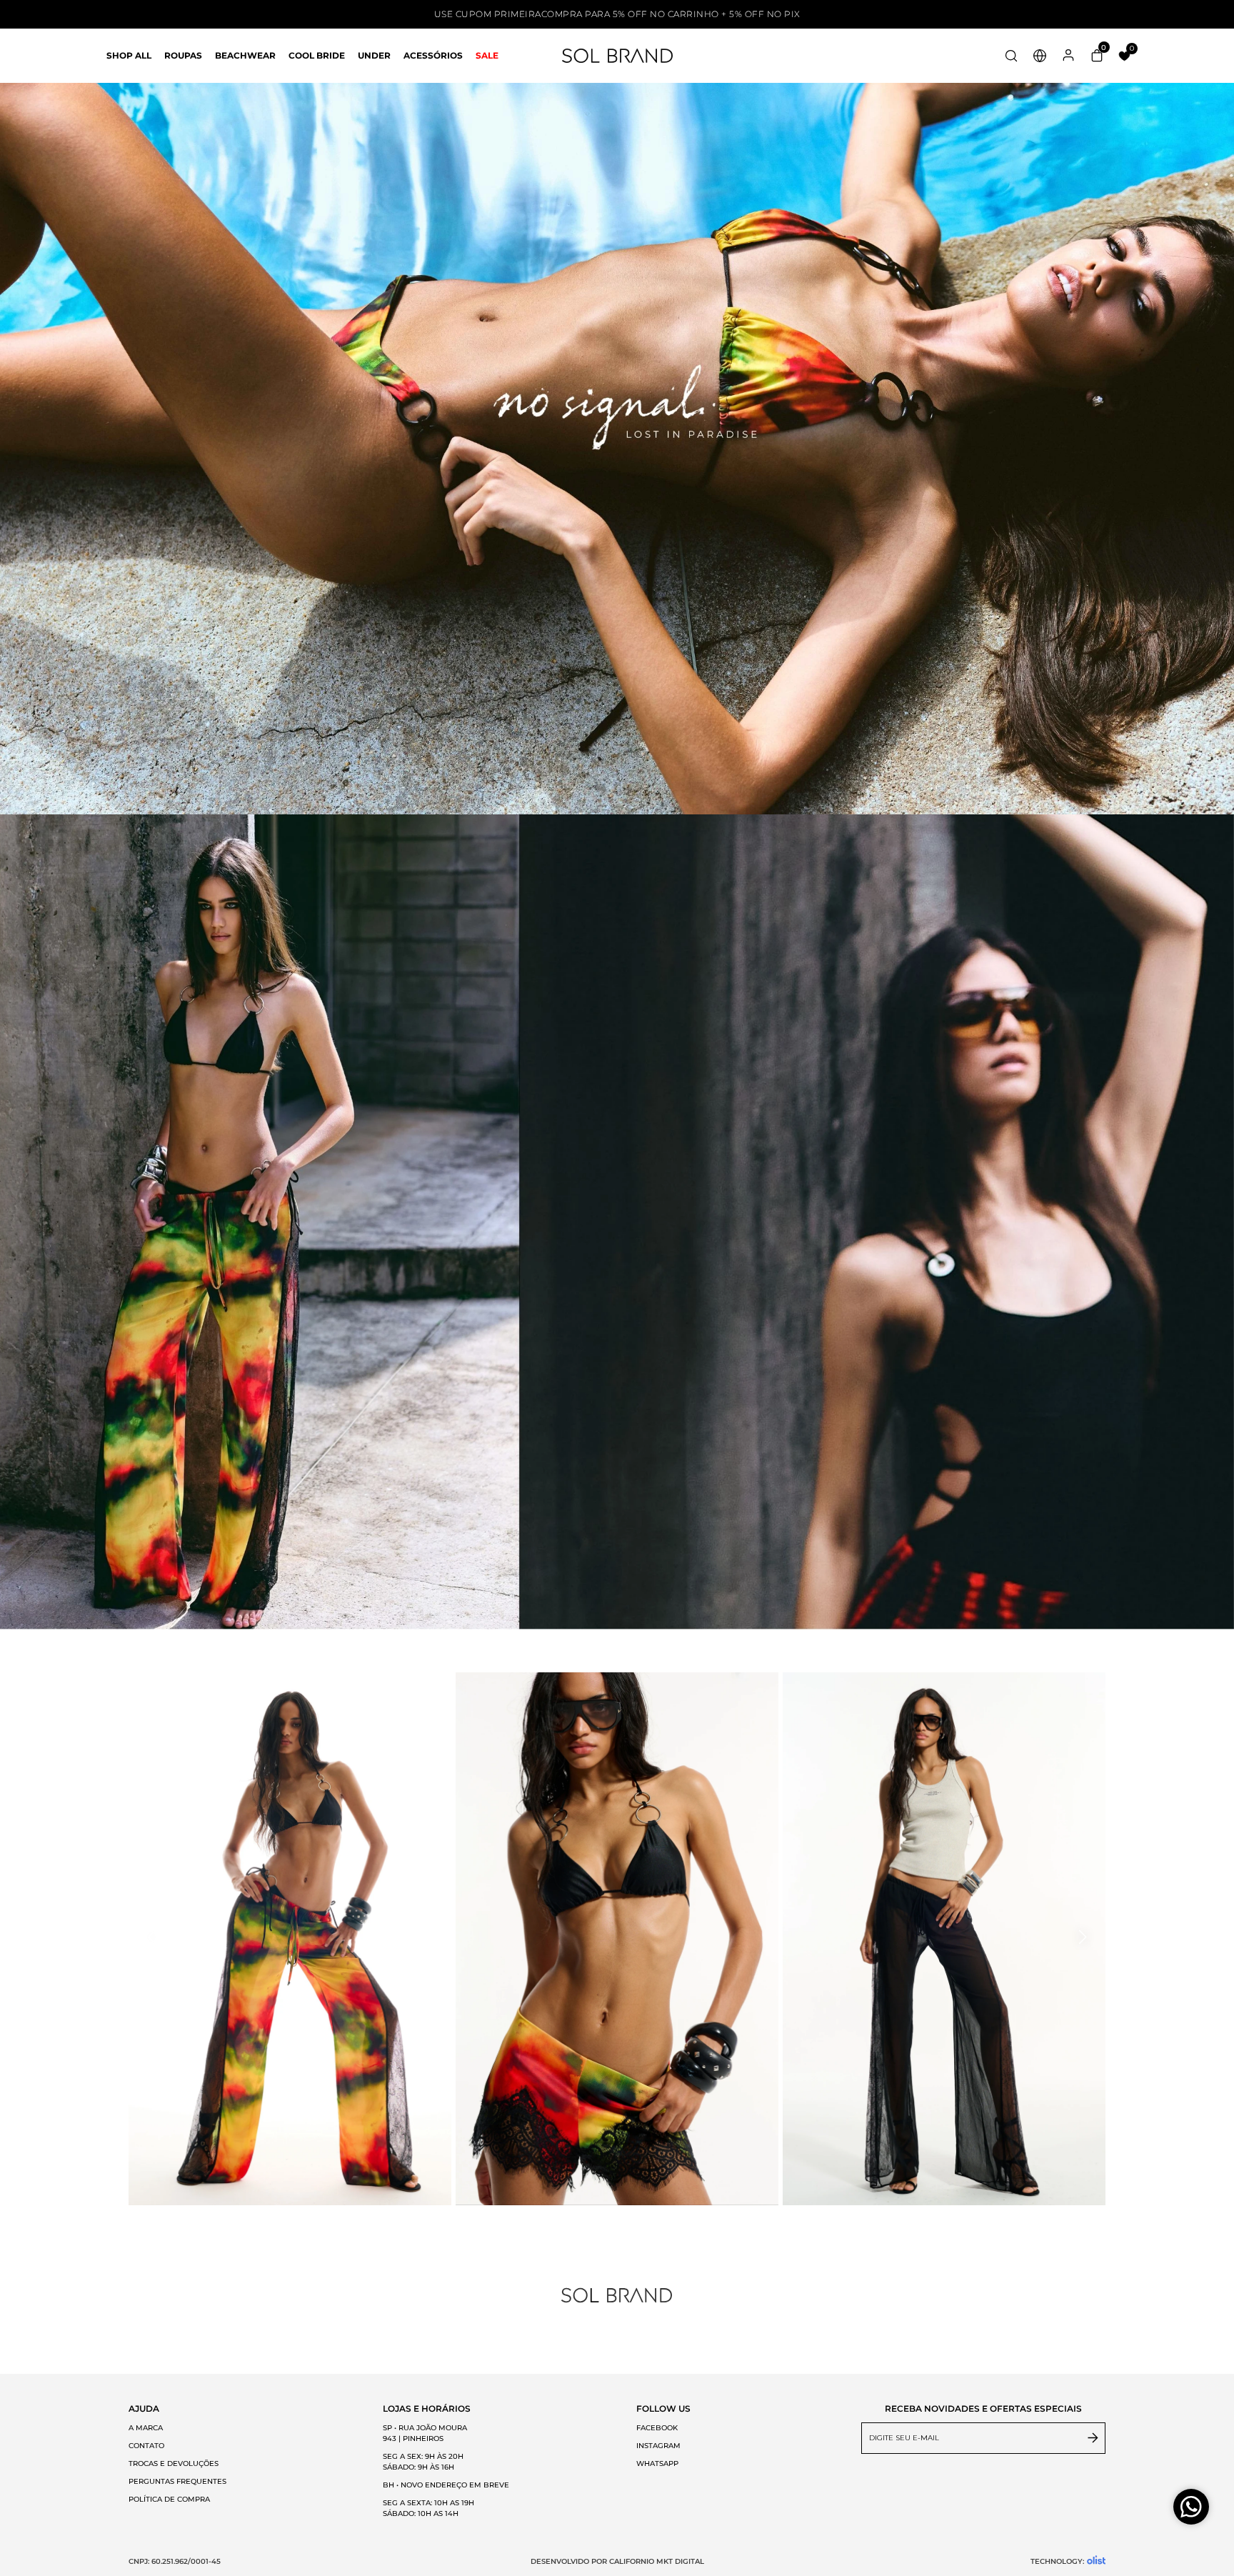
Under (374, 55)
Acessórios (433, 55)
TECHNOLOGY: (1057, 2561)
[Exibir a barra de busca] (1011, 57)
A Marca (146, 2428)
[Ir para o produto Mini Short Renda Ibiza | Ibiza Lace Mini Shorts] (617, 1939)
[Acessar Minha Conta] (1068, 60)
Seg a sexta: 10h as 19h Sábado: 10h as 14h (430, 2508)
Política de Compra (169, 2499)
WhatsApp (657, 2463)
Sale (487, 55)
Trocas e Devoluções (174, 2463)
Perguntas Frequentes (177, 2481)
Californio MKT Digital (657, 2561)
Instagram (658, 2446)
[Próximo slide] (1081, 1937)
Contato (146, 2446)
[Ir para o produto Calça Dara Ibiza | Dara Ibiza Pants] (290, 1939)
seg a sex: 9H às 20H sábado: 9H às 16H (423, 2462)
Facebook (657, 2428)
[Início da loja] (617, 56)
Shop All (129, 55)
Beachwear (245, 55)
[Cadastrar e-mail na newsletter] (1093, 2438)
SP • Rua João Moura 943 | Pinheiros (425, 2433)
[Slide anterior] (153, 1937)
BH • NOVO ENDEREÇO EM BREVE (446, 2485)
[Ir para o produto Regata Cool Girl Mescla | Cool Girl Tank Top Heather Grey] (944, 1939)
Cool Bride (317, 55)
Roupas (183, 55)
